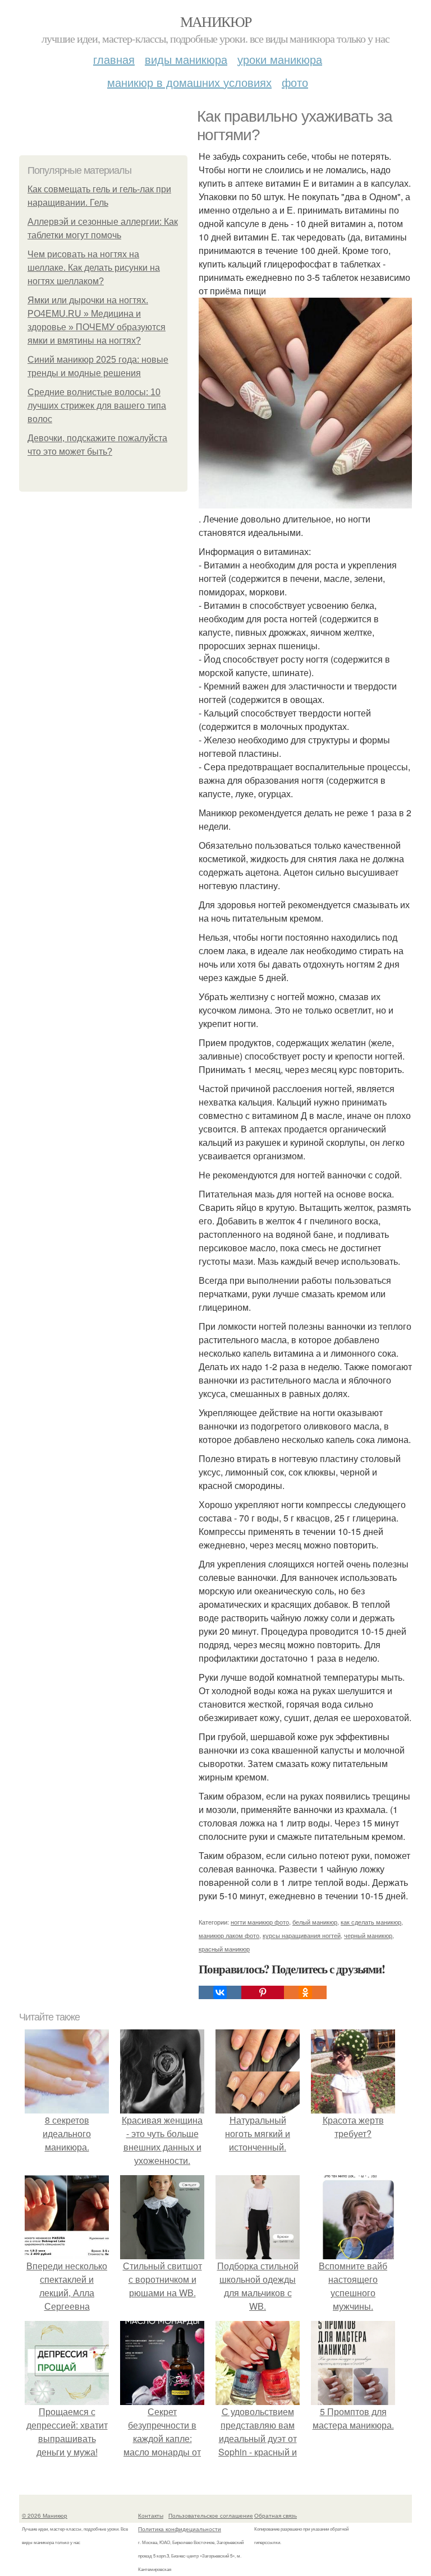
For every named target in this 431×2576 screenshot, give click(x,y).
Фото (295, 82)
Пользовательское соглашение (211, 2515)
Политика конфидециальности (180, 2529)
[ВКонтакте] (220, 1992)
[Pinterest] (263, 1992)
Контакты (151, 2515)
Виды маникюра (186, 59)
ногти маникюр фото (260, 1922)
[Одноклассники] (305, 1992)
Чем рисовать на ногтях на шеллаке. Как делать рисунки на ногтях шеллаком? (94, 268)
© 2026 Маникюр (45, 2515)
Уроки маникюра (280, 59)
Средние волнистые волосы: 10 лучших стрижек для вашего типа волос (97, 406)
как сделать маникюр (371, 1922)
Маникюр (216, 21)
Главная (114, 59)
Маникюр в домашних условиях (189, 82)
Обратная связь (276, 2515)
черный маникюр (368, 1935)
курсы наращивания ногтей (302, 1935)
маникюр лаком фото (229, 1935)
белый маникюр (315, 1922)
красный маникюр (224, 1949)
